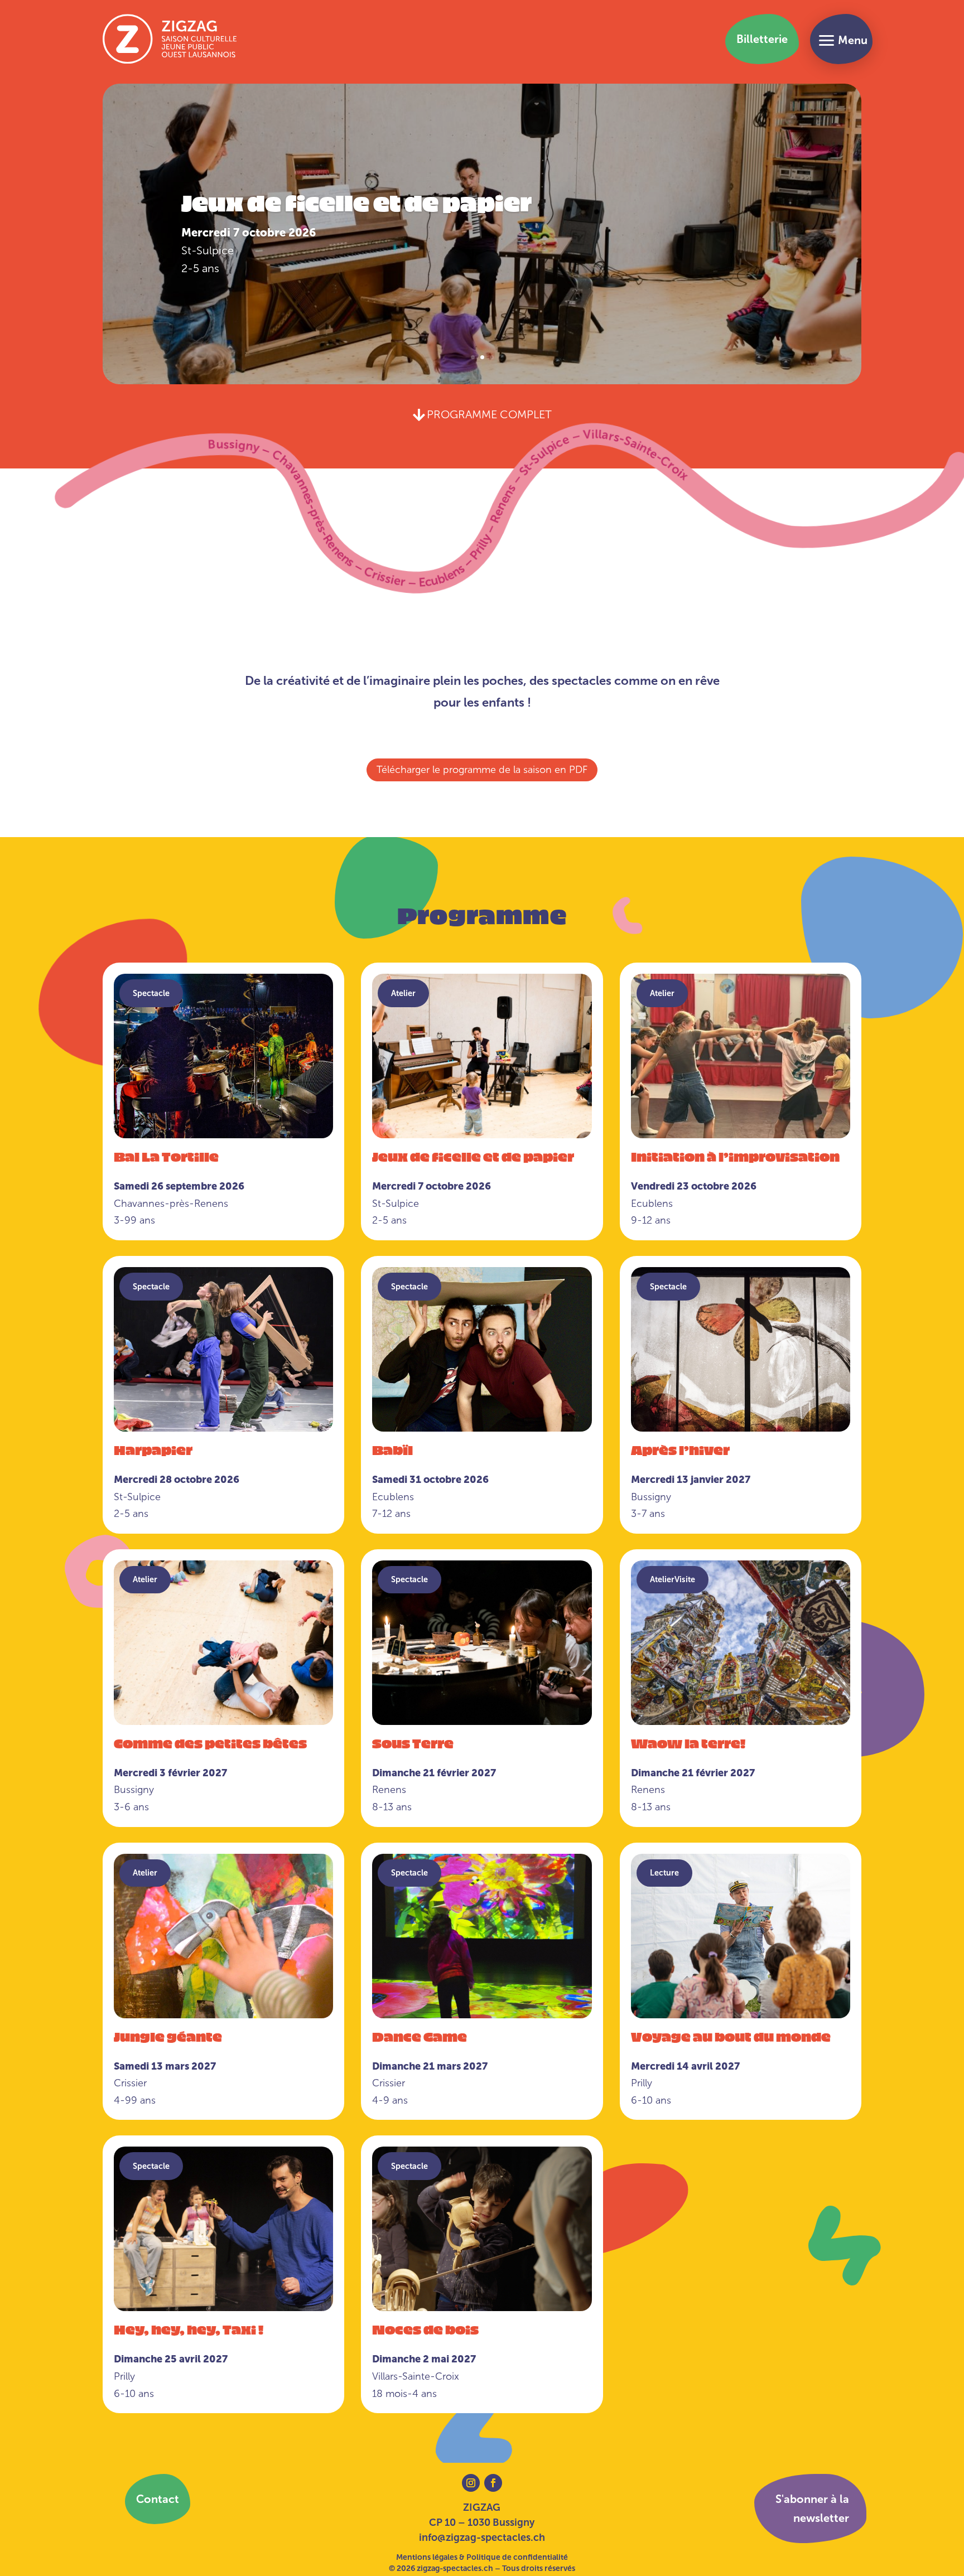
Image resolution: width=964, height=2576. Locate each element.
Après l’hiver (680, 1449)
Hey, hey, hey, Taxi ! (189, 2329)
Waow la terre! (688, 1743)
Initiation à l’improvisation (365, 231)
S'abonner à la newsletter (812, 2509)
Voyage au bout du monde (731, 2036)
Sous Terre (413, 1743)
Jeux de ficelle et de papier (473, 1156)
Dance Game (420, 2036)
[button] (841, 39)
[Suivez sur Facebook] (493, 2483)
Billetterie (762, 39)
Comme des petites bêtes (210, 1743)
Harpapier (153, 1449)
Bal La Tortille (166, 1156)
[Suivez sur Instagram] (471, 2483)
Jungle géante (168, 2036)
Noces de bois (425, 2329)
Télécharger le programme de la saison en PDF (482, 770)
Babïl (392, 1449)
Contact (158, 2499)
